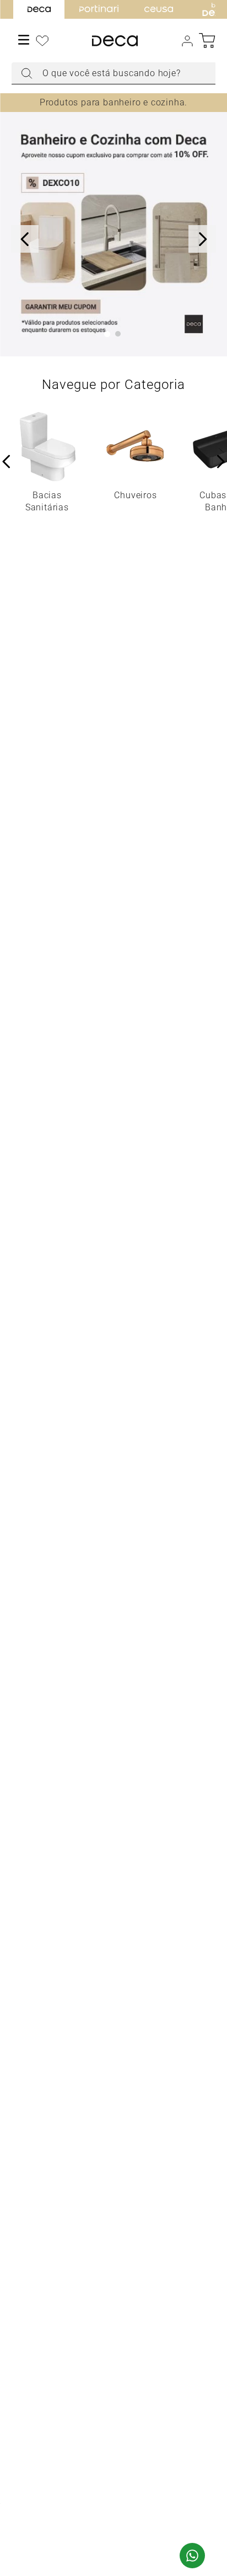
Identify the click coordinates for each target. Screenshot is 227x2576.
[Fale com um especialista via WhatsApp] (192, 2557)
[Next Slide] (202, 239)
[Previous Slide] (25, 239)
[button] (107, 334)
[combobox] (114, 73)
